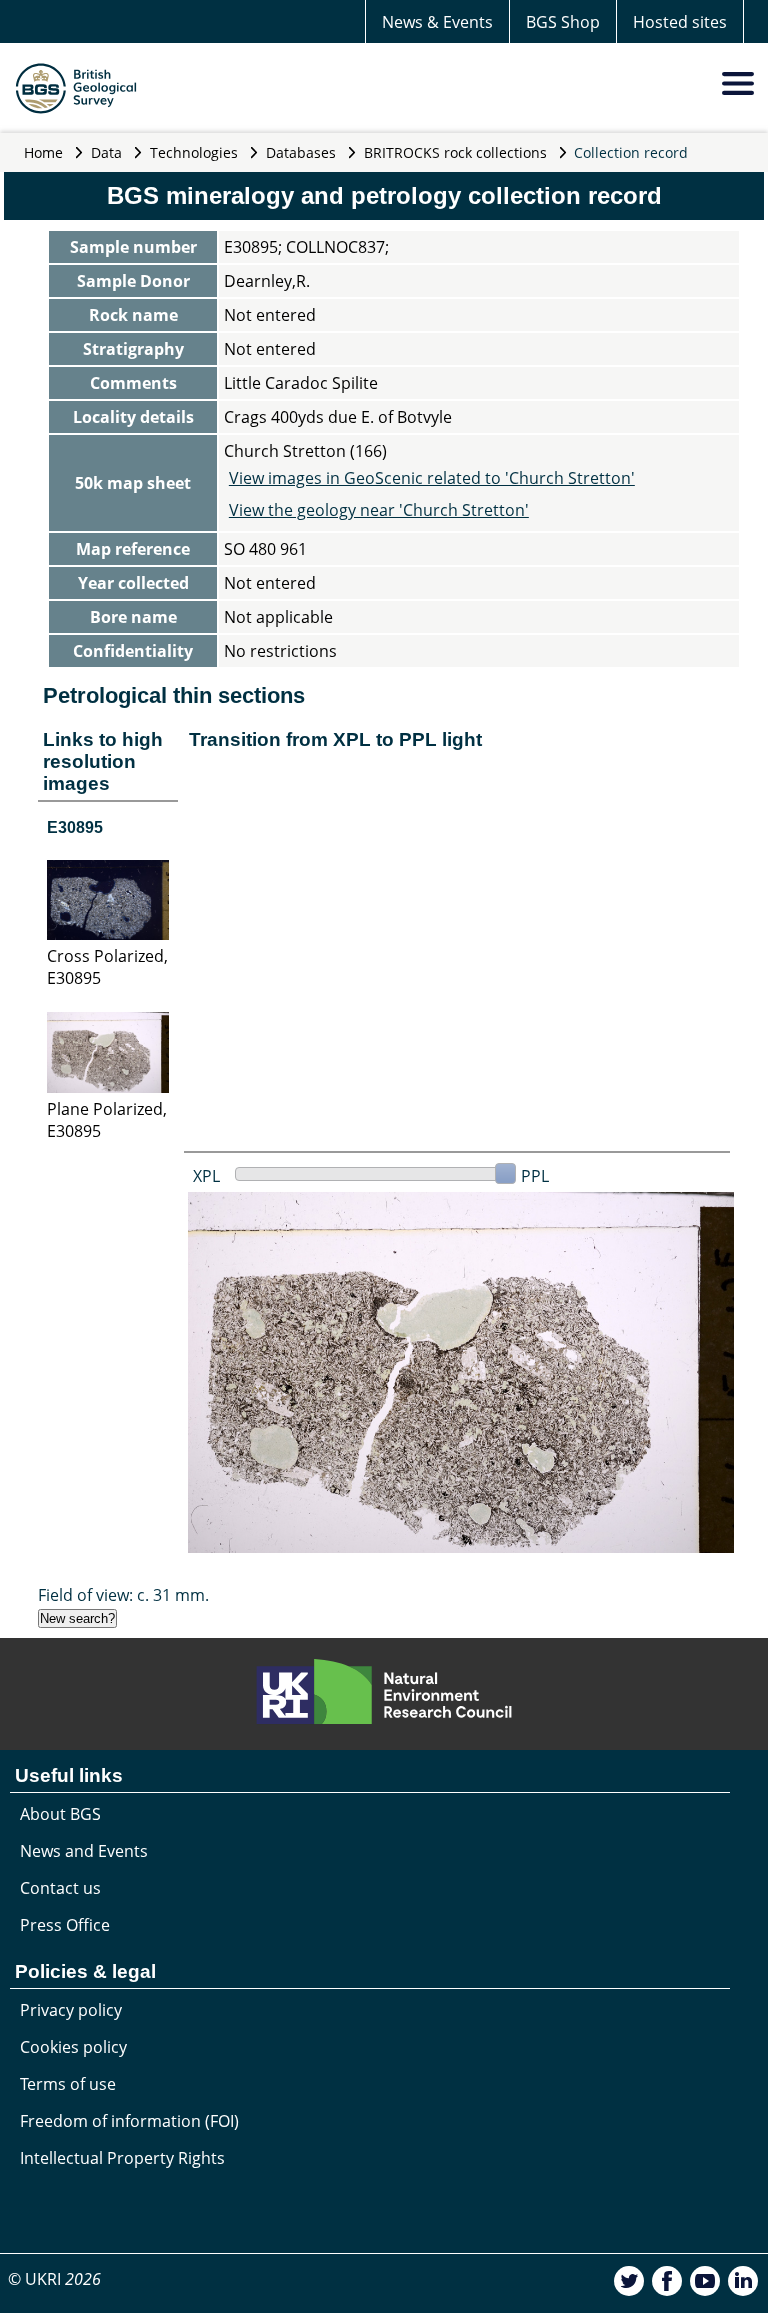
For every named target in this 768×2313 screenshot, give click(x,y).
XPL (206, 1176)
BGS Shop (563, 22)
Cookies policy (73, 2047)
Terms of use (68, 2084)
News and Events (84, 1851)
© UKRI (54, 2279)
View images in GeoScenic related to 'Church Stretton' (432, 478)
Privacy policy (71, 2010)
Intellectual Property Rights (122, 2158)
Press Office (65, 1925)
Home (43, 152)
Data (106, 152)
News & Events (437, 22)
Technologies (194, 152)
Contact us (60, 1888)
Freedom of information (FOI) (129, 2121)
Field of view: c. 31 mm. (123, 1595)
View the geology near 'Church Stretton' (379, 510)
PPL (535, 1176)
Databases (301, 152)
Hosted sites (680, 22)
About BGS (60, 1814)
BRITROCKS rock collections (455, 152)
